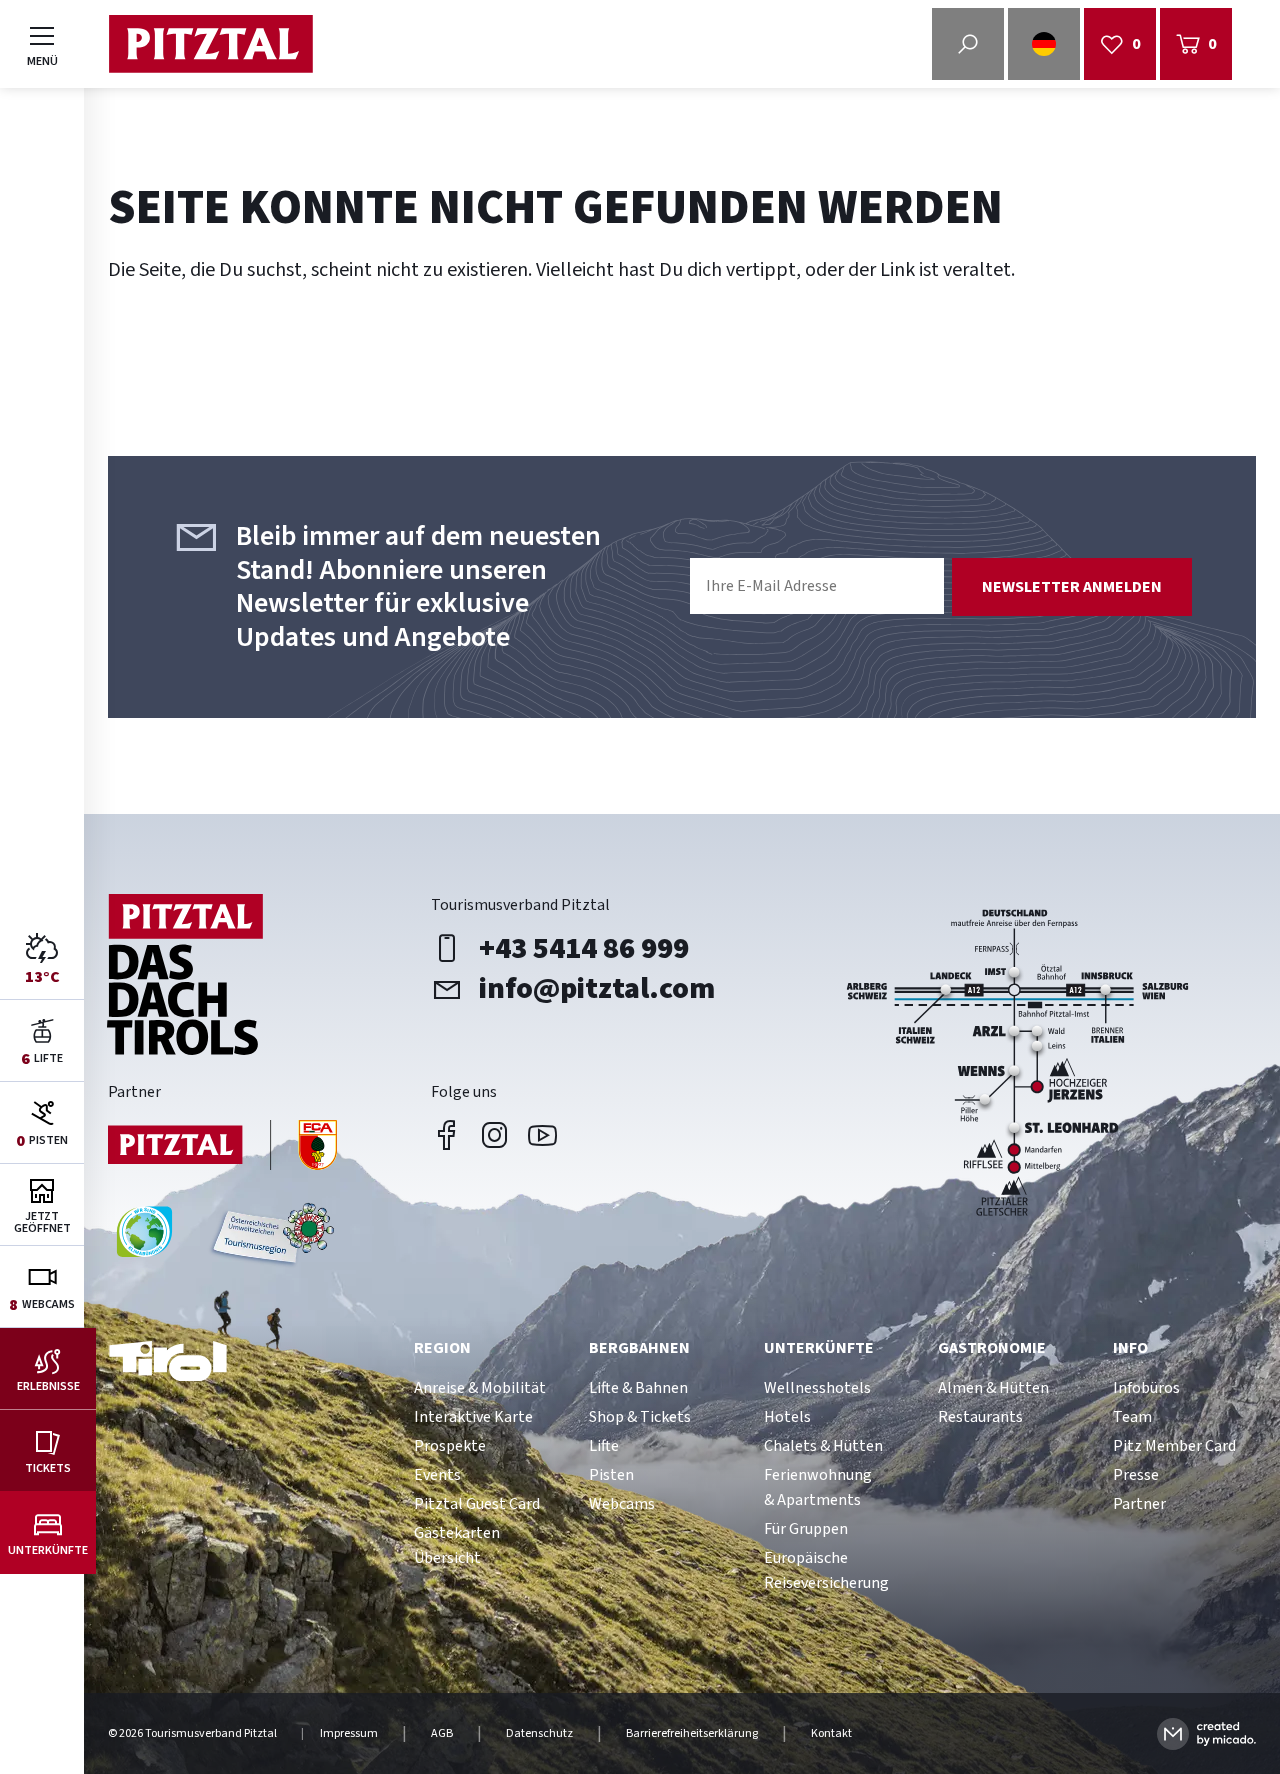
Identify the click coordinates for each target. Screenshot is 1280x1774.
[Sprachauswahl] (1044, 44)
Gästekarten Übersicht (457, 1545)
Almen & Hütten (993, 1388)
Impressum (349, 1734)
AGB (442, 1734)
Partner (1139, 1504)
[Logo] (210, 44)
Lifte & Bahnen (638, 1388)
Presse (1136, 1475)
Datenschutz (539, 1734)
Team (1132, 1417)
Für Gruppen (806, 1529)
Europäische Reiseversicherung (826, 1570)
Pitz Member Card (1174, 1446)
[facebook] (447, 1135)
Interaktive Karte (473, 1417)
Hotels (787, 1417)
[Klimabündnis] (144, 1239)
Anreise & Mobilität (480, 1388)
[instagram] (495, 1135)
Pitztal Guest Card (477, 1504)
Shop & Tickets (640, 1417)
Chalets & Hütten (823, 1446)
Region (442, 1348)
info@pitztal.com (597, 989)
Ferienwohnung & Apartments (818, 1487)
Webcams (622, 1504)
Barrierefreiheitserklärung (692, 1734)
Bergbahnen (639, 1348)
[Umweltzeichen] (270, 1239)
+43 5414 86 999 (584, 949)
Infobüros (1146, 1388)
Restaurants (980, 1417)
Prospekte (450, 1446)
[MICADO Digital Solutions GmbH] (1206, 1733)
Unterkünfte (819, 1348)
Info (1130, 1348)
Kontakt (831, 1734)
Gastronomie (992, 1348)
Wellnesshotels (817, 1388)
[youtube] (543, 1135)
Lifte (604, 1446)
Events (437, 1475)
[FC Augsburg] (223, 1147)
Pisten (611, 1475)
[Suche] (968, 44)
